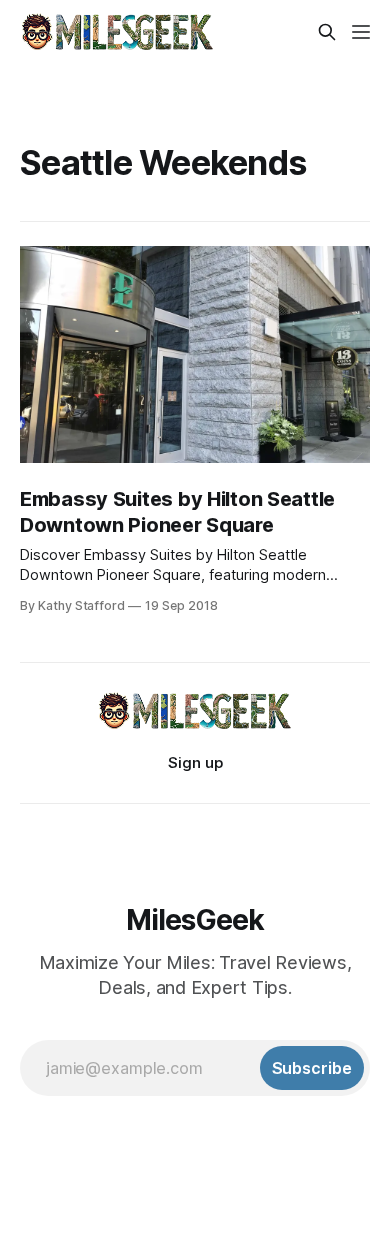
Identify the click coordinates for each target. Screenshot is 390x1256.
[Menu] (361, 32)
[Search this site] (327, 32)
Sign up (195, 762)
